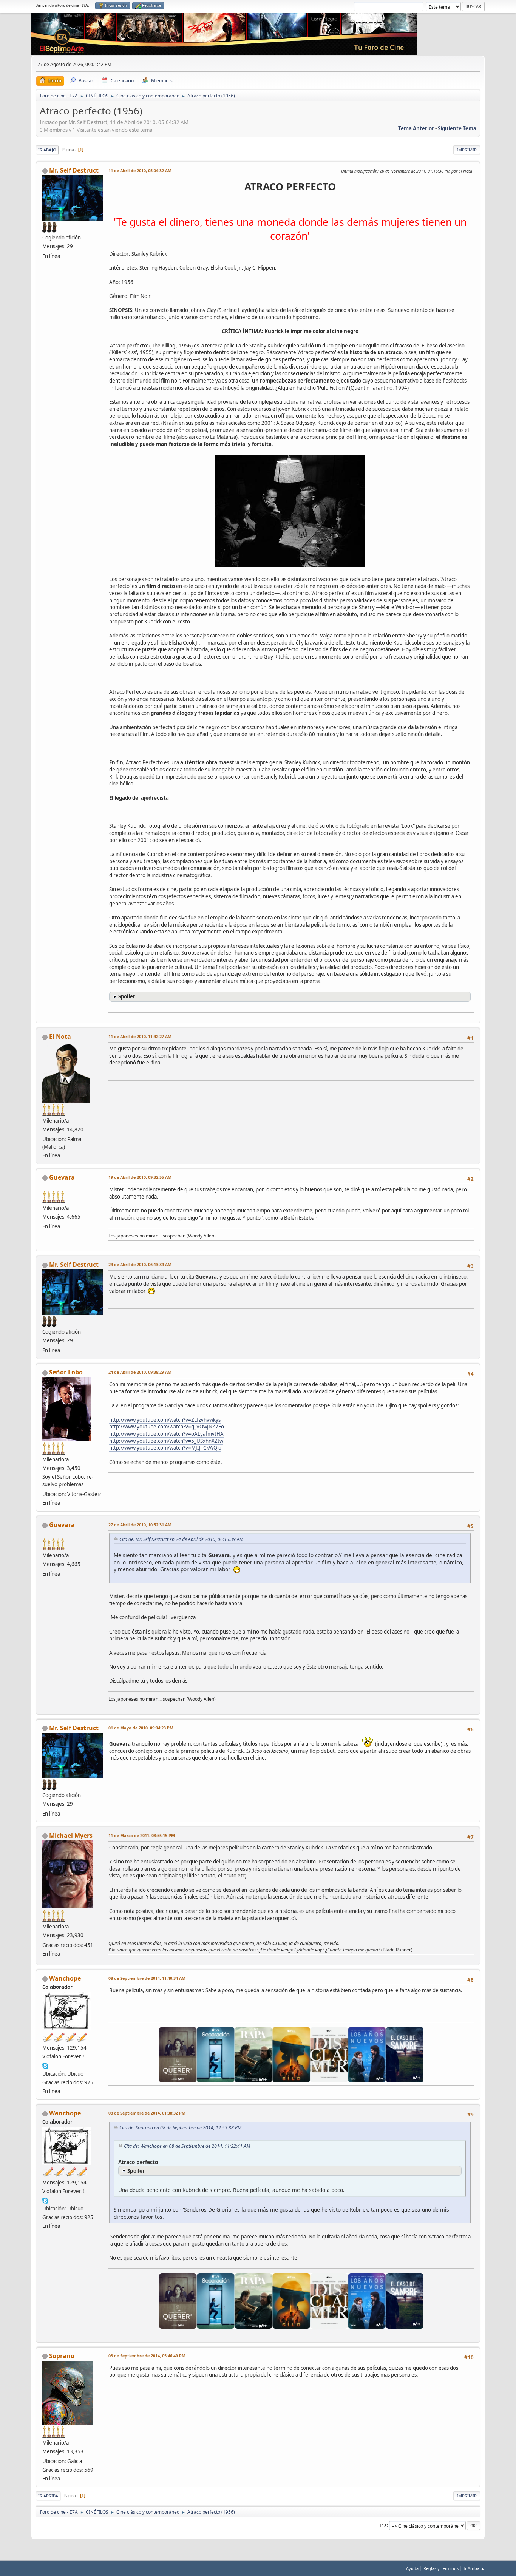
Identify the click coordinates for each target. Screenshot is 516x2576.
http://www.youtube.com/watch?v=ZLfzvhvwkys (165, 1420)
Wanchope (65, 1978)
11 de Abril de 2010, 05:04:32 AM (140, 170)
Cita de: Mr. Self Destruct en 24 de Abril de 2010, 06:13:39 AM (181, 1539)
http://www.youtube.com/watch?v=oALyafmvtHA (166, 1434)
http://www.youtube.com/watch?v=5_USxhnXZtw (166, 1441)
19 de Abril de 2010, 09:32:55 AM (140, 1177)
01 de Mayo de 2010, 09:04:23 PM (141, 1728)
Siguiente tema (457, 128)
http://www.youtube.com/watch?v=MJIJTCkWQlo (165, 1448)
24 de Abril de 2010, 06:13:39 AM (140, 1264)
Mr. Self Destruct (74, 170)
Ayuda (412, 2568)
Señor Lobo (66, 1372)
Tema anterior (416, 128)
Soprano (62, 2356)
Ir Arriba (48, 2496)
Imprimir (467, 150)
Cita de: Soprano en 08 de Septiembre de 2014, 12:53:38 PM (180, 2128)
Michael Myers (71, 1836)
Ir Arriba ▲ (474, 2568)
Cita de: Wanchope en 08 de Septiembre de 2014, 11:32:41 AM (187, 2146)
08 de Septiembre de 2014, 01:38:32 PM (147, 2113)
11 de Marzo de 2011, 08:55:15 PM (142, 1835)
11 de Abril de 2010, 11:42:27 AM (140, 1036)
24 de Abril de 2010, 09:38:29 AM (140, 1372)
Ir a (383, 2525)
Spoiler (127, 996)
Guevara (62, 1177)
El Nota (60, 1037)
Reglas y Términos (441, 2568)
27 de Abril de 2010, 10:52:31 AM (140, 1525)
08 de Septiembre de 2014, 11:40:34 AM (147, 1978)
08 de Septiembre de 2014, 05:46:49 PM (147, 2356)
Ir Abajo (47, 150)
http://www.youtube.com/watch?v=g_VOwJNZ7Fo (167, 1427)
